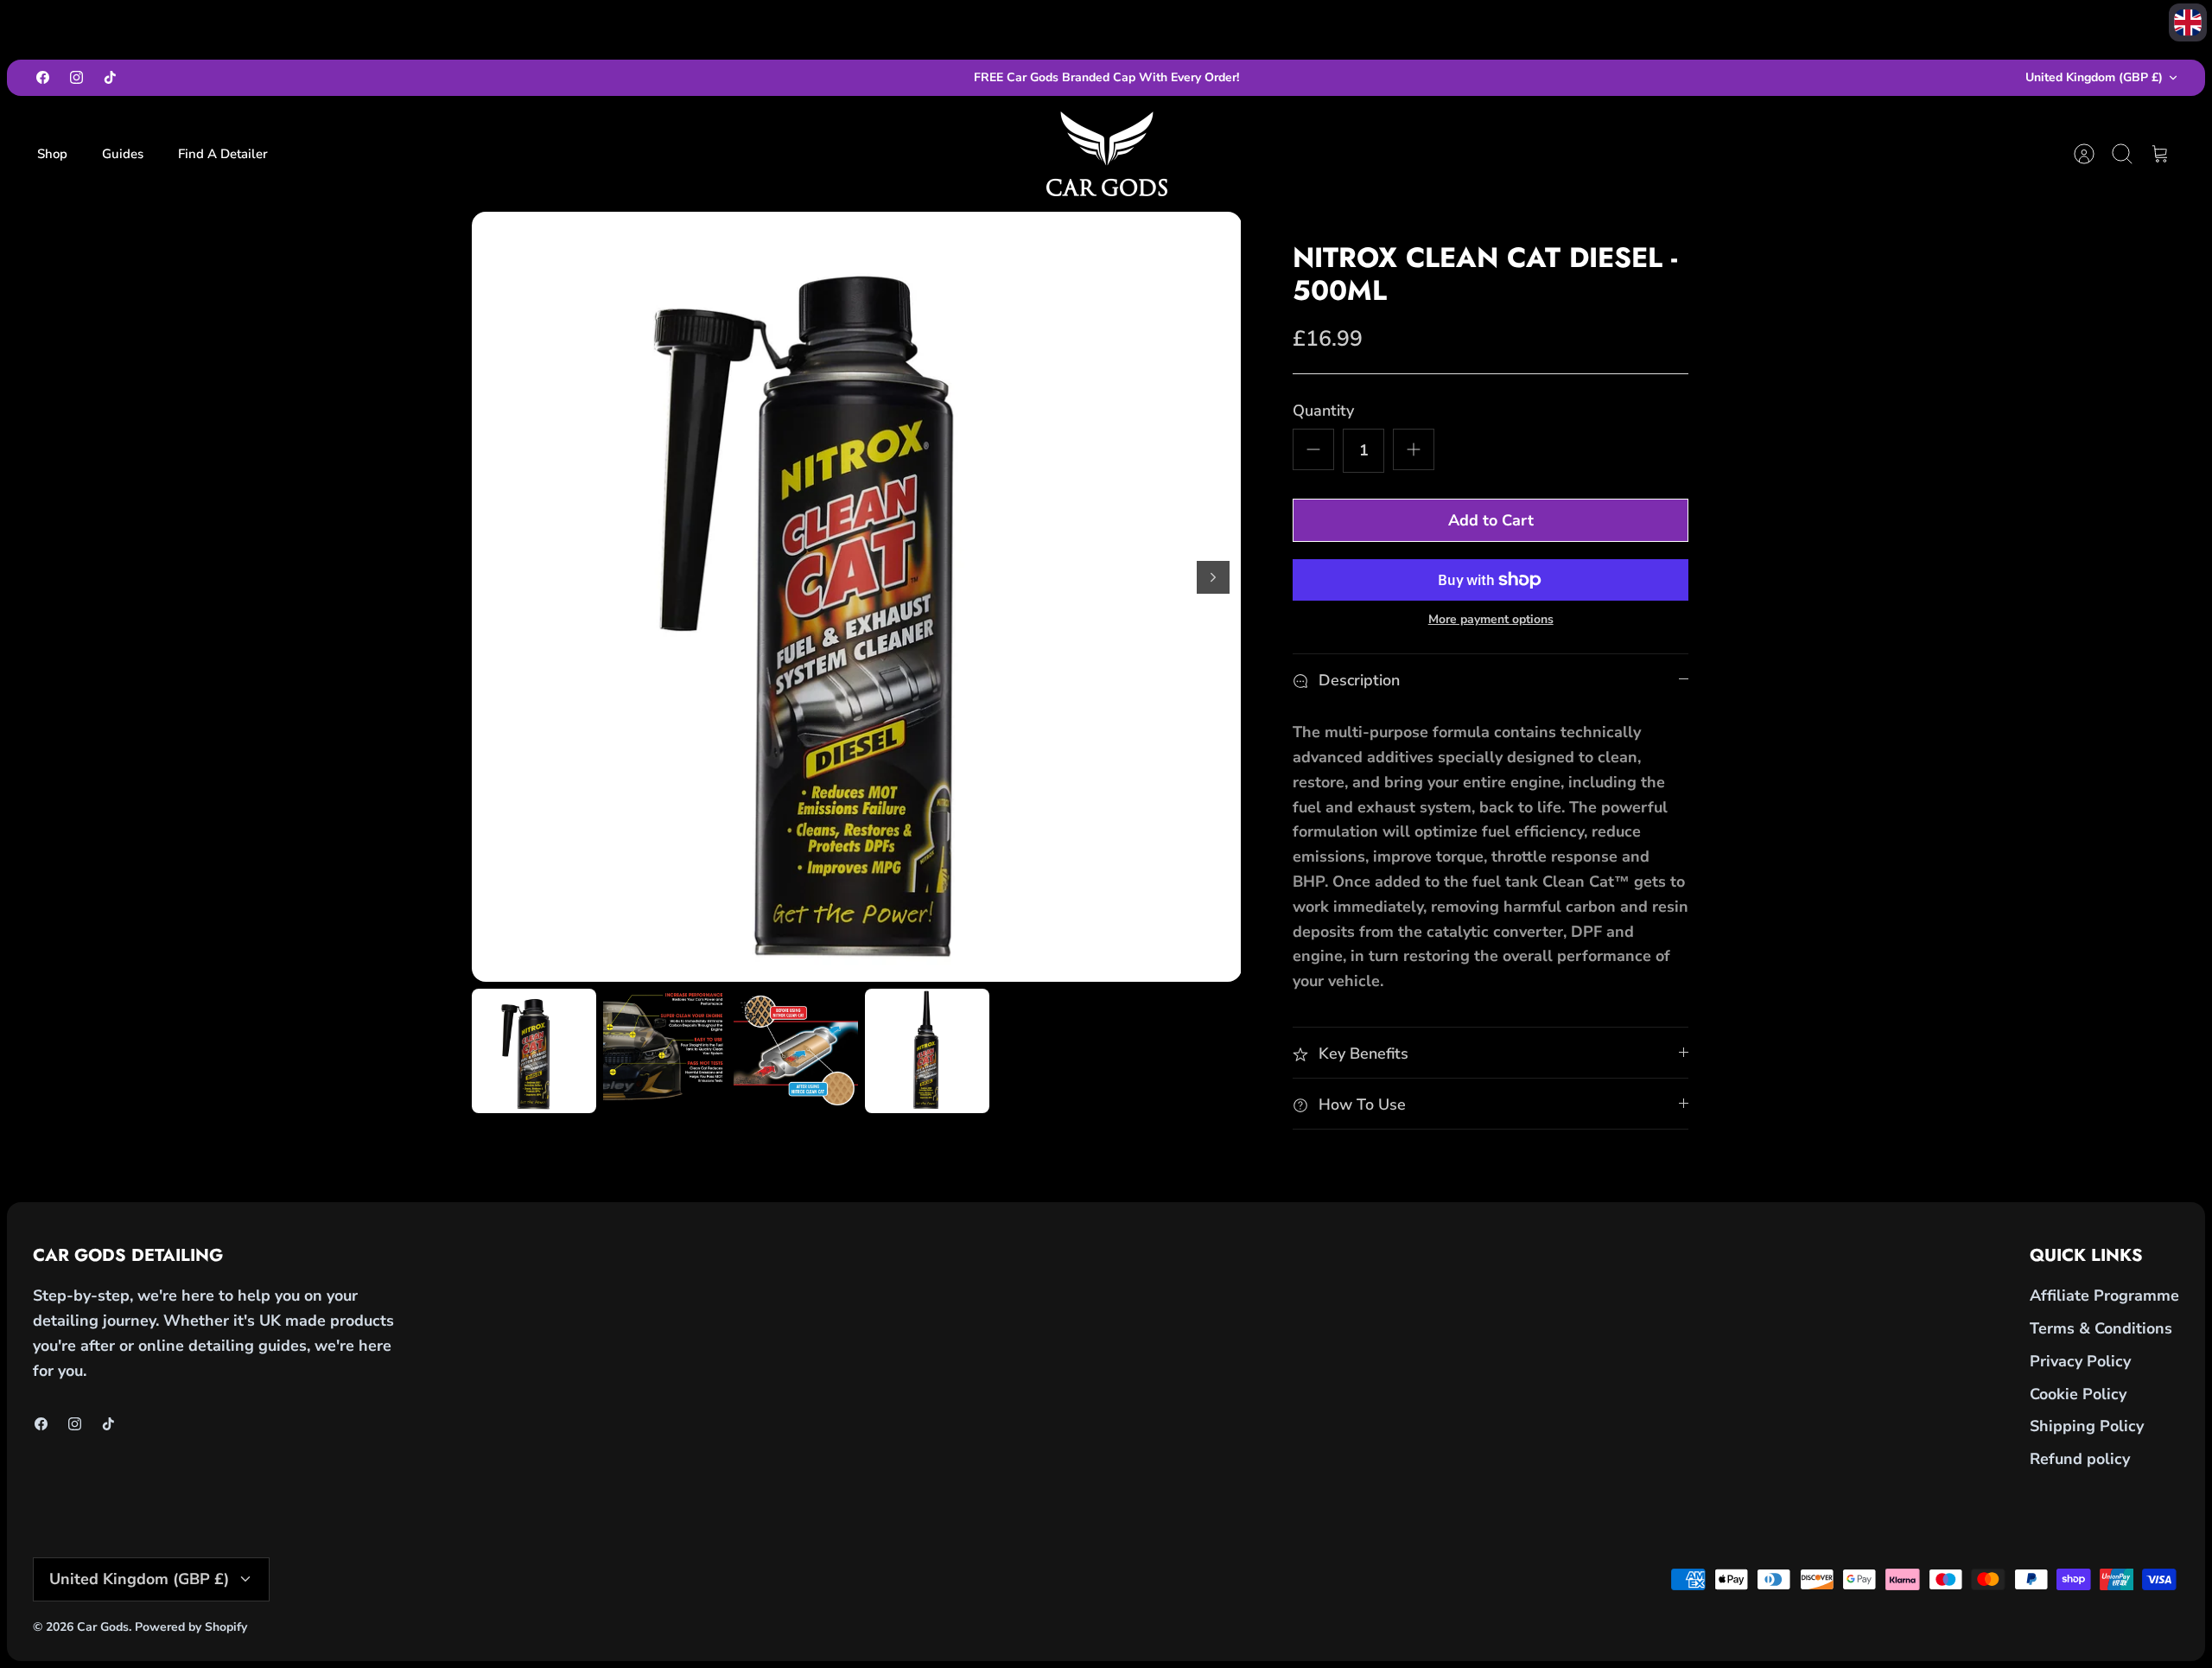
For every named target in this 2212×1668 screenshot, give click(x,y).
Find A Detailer (223, 154)
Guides (123, 154)
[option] (857, 597)
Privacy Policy (2080, 1361)
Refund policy (2080, 1459)
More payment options (1491, 620)
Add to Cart (1491, 520)
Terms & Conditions (2101, 1328)
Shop (52, 154)
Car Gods (103, 1627)
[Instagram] (76, 77)
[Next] (1213, 577)
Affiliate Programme (2104, 1296)
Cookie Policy (2078, 1394)
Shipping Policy (2087, 1426)
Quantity (1323, 411)
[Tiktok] (110, 77)
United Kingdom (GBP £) (2094, 77)
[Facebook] (43, 77)
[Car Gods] (1107, 154)
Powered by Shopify (191, 1627)
